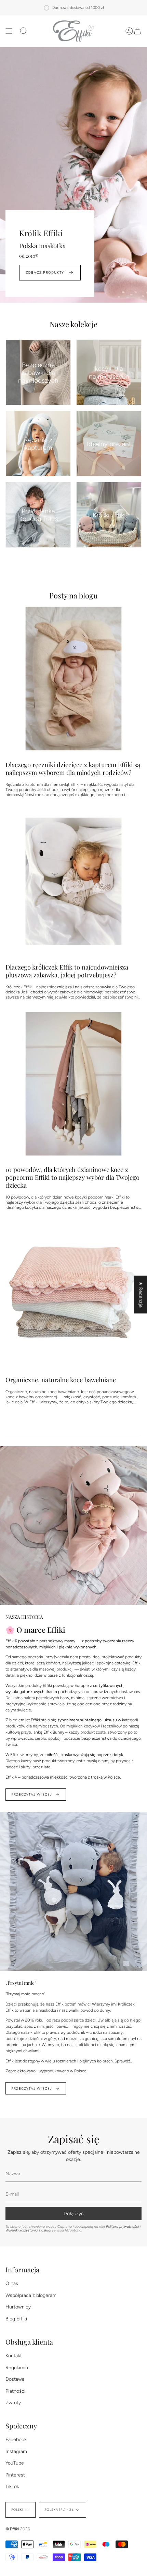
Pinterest (15, 2475)
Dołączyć (74, 2214)
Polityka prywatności (122, 2227)
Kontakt (14, 2356)
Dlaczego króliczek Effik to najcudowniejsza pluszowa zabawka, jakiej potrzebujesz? (67, 971)
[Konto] (129, 31)
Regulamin (17, 2368)
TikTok (12, 2487)
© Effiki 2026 (18, 2529)
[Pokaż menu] (9, 31)
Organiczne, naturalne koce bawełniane (61, 1380)
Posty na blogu (73, 595)
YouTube (15, 2463)
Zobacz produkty (45, 272)
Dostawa (15, 2379)
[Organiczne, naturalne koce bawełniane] (73, 1294)
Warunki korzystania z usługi (29, 2230)
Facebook (16, 2440)
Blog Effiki (16, 2319)
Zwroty (13, 2403)
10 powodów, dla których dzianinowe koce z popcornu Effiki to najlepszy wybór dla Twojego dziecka (72, 1177)
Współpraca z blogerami (31, 2295)
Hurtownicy (18, 2307)
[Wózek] (137, 31)
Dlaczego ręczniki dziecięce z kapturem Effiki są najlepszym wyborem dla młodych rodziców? (73, 768)
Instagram (16, 2451)
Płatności (15, 2391)
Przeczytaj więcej (32, 1794)
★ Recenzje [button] (141, 1294)
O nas (12, 2283)
